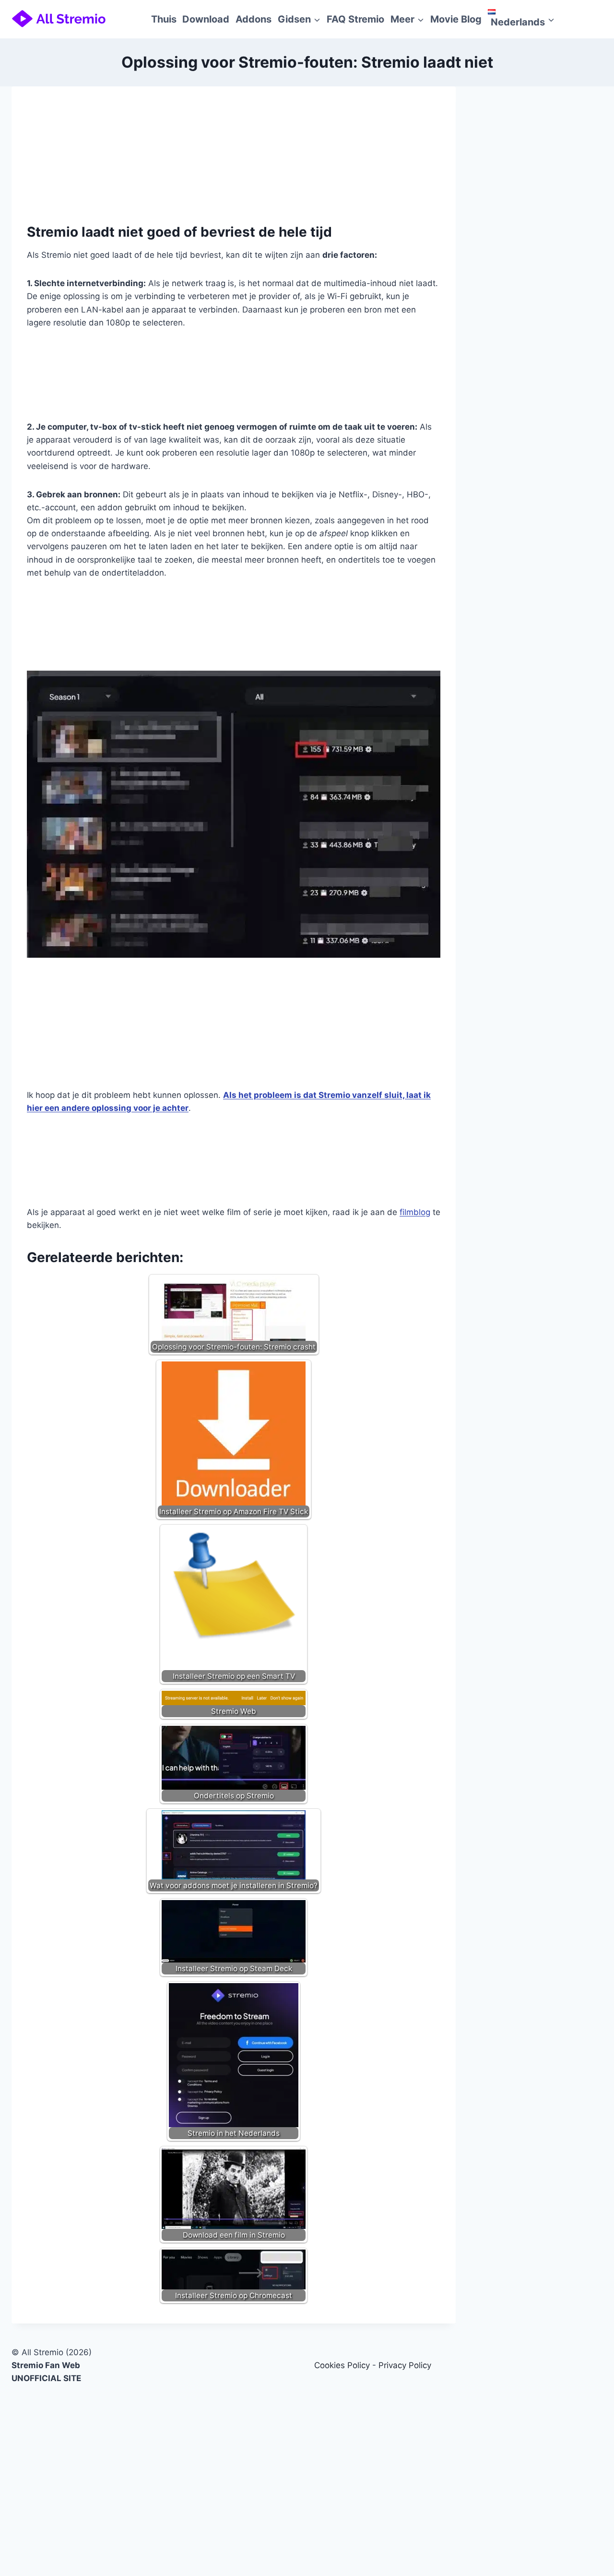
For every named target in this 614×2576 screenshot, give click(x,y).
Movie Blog (456, 19)
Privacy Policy (405, 2365)
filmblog (415, 1212)
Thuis (164, 19)
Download (206, 19)
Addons (254, 19)
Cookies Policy (342, 2365)
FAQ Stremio (355, 19)
